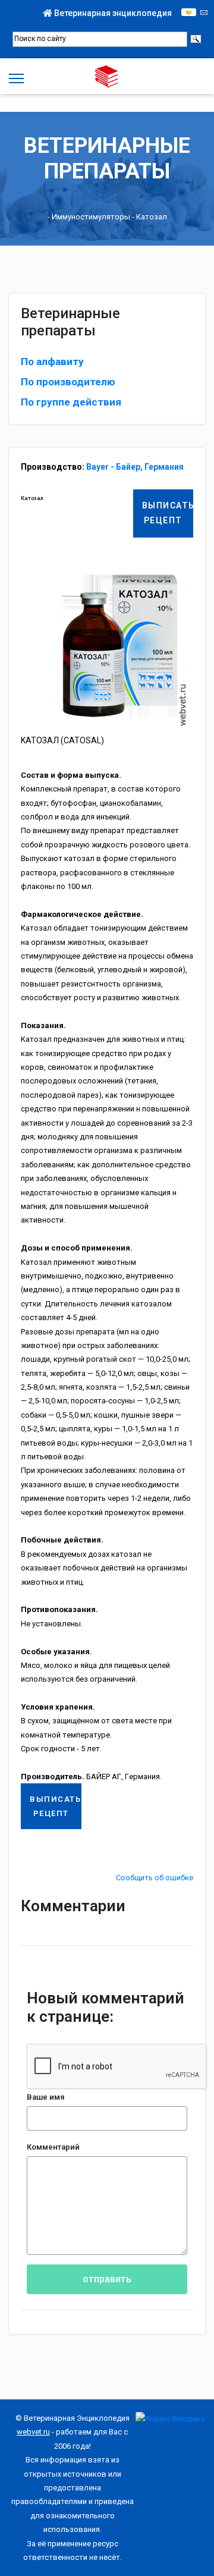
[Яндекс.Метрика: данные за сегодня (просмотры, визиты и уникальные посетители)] (170, 2419)
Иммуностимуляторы (91, 217)
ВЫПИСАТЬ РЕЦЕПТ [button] (168, 513)
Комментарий (53, 2147)
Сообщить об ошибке (155, 1878)
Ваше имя (46, 2097)
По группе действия (71, 402)
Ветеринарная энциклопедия (112, 13)
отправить (107, 2279)
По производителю (68, 382)
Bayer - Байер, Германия (135, 467)
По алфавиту (52, 362)
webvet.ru (33, 2432)
